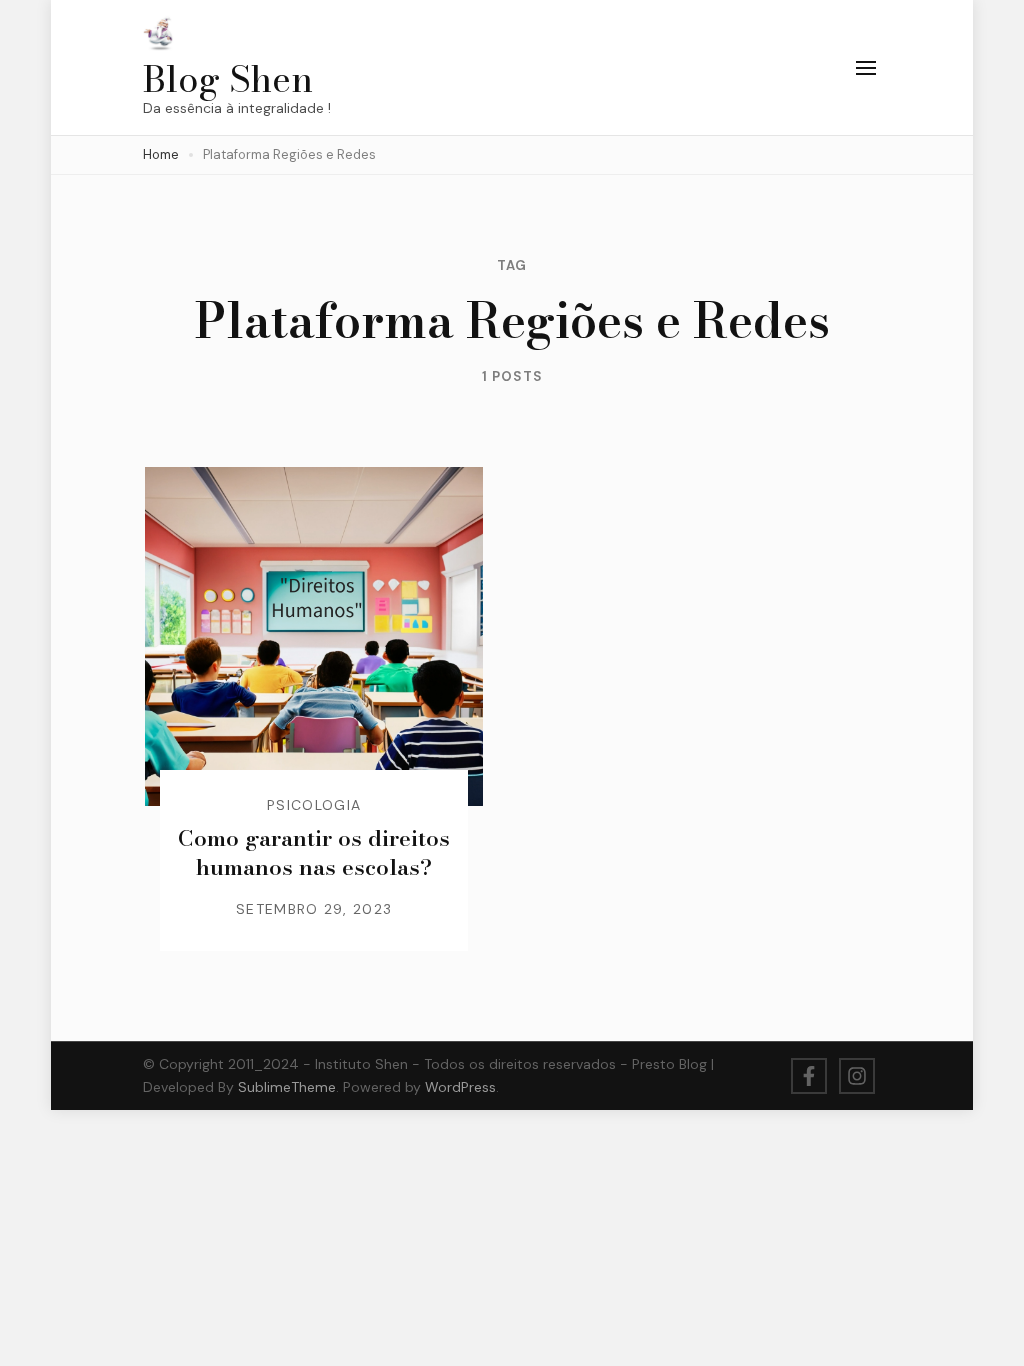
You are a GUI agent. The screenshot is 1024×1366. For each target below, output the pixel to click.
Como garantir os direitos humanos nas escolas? (314, 852)
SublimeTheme (287, 1087)
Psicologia (314, 805)
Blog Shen (228, 78)
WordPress (460, 1087)
